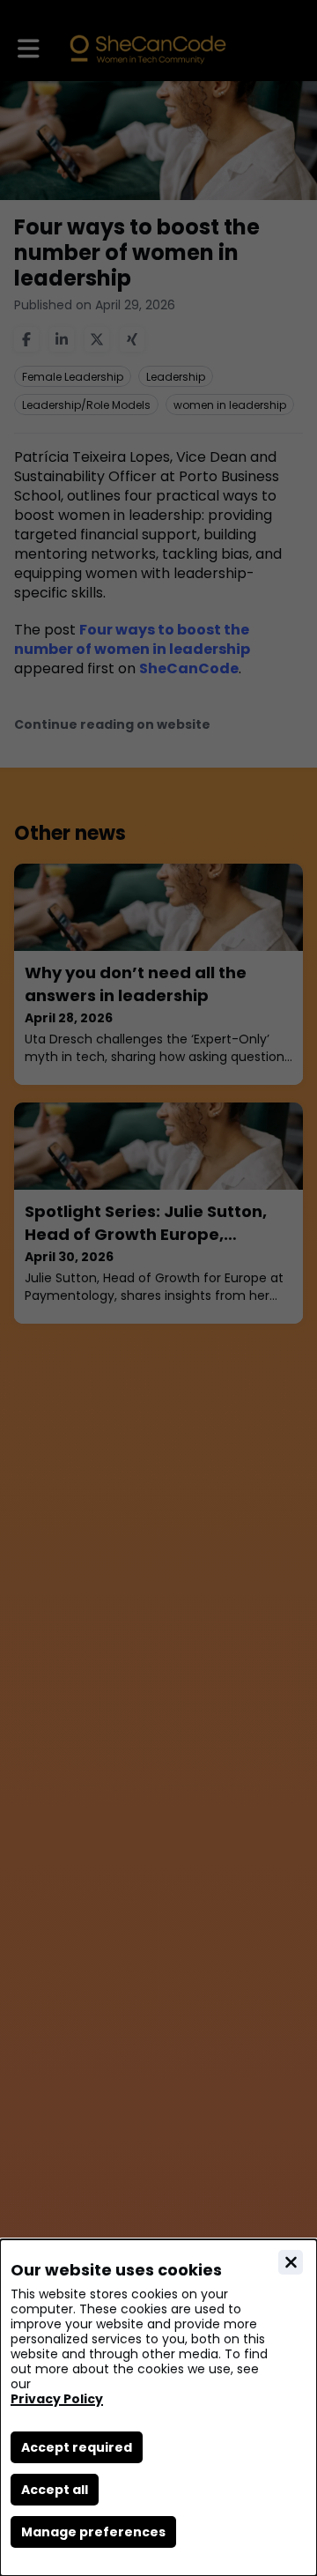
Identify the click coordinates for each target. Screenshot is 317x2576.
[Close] (291, 2262)
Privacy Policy (57, 2399)
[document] (158, 2408)
